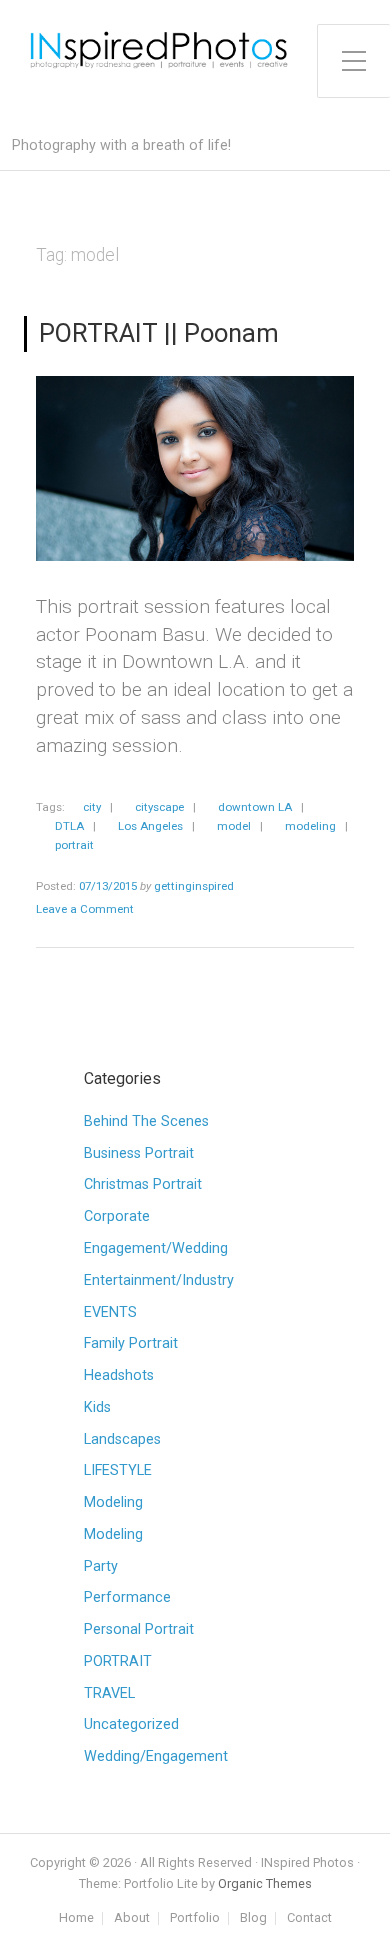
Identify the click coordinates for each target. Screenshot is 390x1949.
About (132, 1918)
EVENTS (110, 1312)
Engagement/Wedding (156, 1248)
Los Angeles (150, 826)
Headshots (119, 1375)
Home (76, 1918)
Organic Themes (265, 1883)
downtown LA (255, 807)
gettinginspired (194, 886)
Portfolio (195, 1918)
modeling (310, 826)
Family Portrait (131, 1343)
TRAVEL (109, 1693)
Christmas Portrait (143, 1184)
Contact (309, 1918)
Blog (253, 1918)
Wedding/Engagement (156, 1756)
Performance (127, 1597)
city (92, 807)
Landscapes (122, 1439)
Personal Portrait (139, 1629)
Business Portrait (139, 1153)
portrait (74, 845)
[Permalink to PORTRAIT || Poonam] (195, 468)
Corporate (117, 1216)
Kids (97, 1407)
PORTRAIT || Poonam (159, 333)
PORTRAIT (118, 1661)
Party (101, 1566)
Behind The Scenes (146, 1121)
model (234, 826)
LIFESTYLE (118, 1470)
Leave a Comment (85, 909)
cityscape (159, 807)
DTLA (69, 826)
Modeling (113, 1502)
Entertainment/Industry (159, 1280)
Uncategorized (131, 1724)
